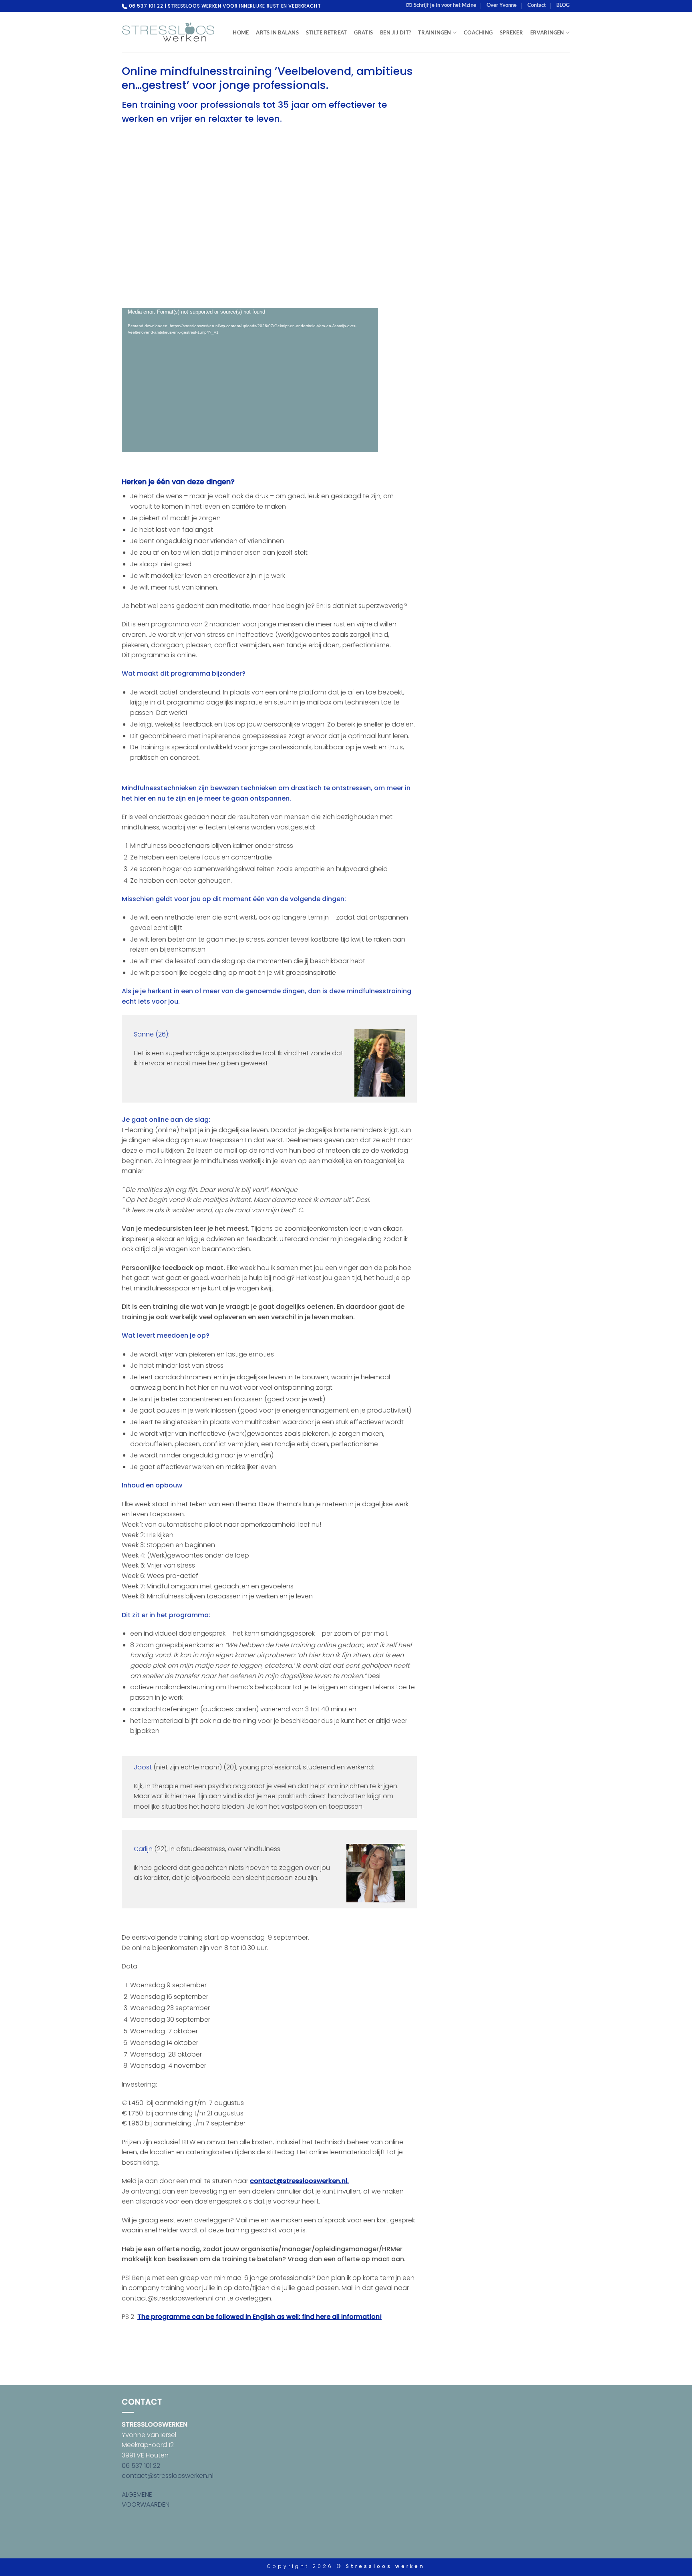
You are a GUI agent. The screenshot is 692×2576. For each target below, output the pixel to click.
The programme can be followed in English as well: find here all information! (259, 2317)
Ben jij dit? (395, 32)
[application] (250, 380)
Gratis (363, 32)
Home (241, 32)
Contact (537, 5)
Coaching (478, 32)
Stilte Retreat (327, 32)
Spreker (511, 32)
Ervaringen (547, 32)
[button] (441, 5)
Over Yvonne (502, 5)
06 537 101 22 (141, 2466)
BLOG (563, 5)
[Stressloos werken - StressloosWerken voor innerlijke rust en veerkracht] (168, 32)
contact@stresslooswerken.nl (168, 2476)
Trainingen (435, 32)
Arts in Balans (277, 32)
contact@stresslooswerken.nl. (299, 2181)
